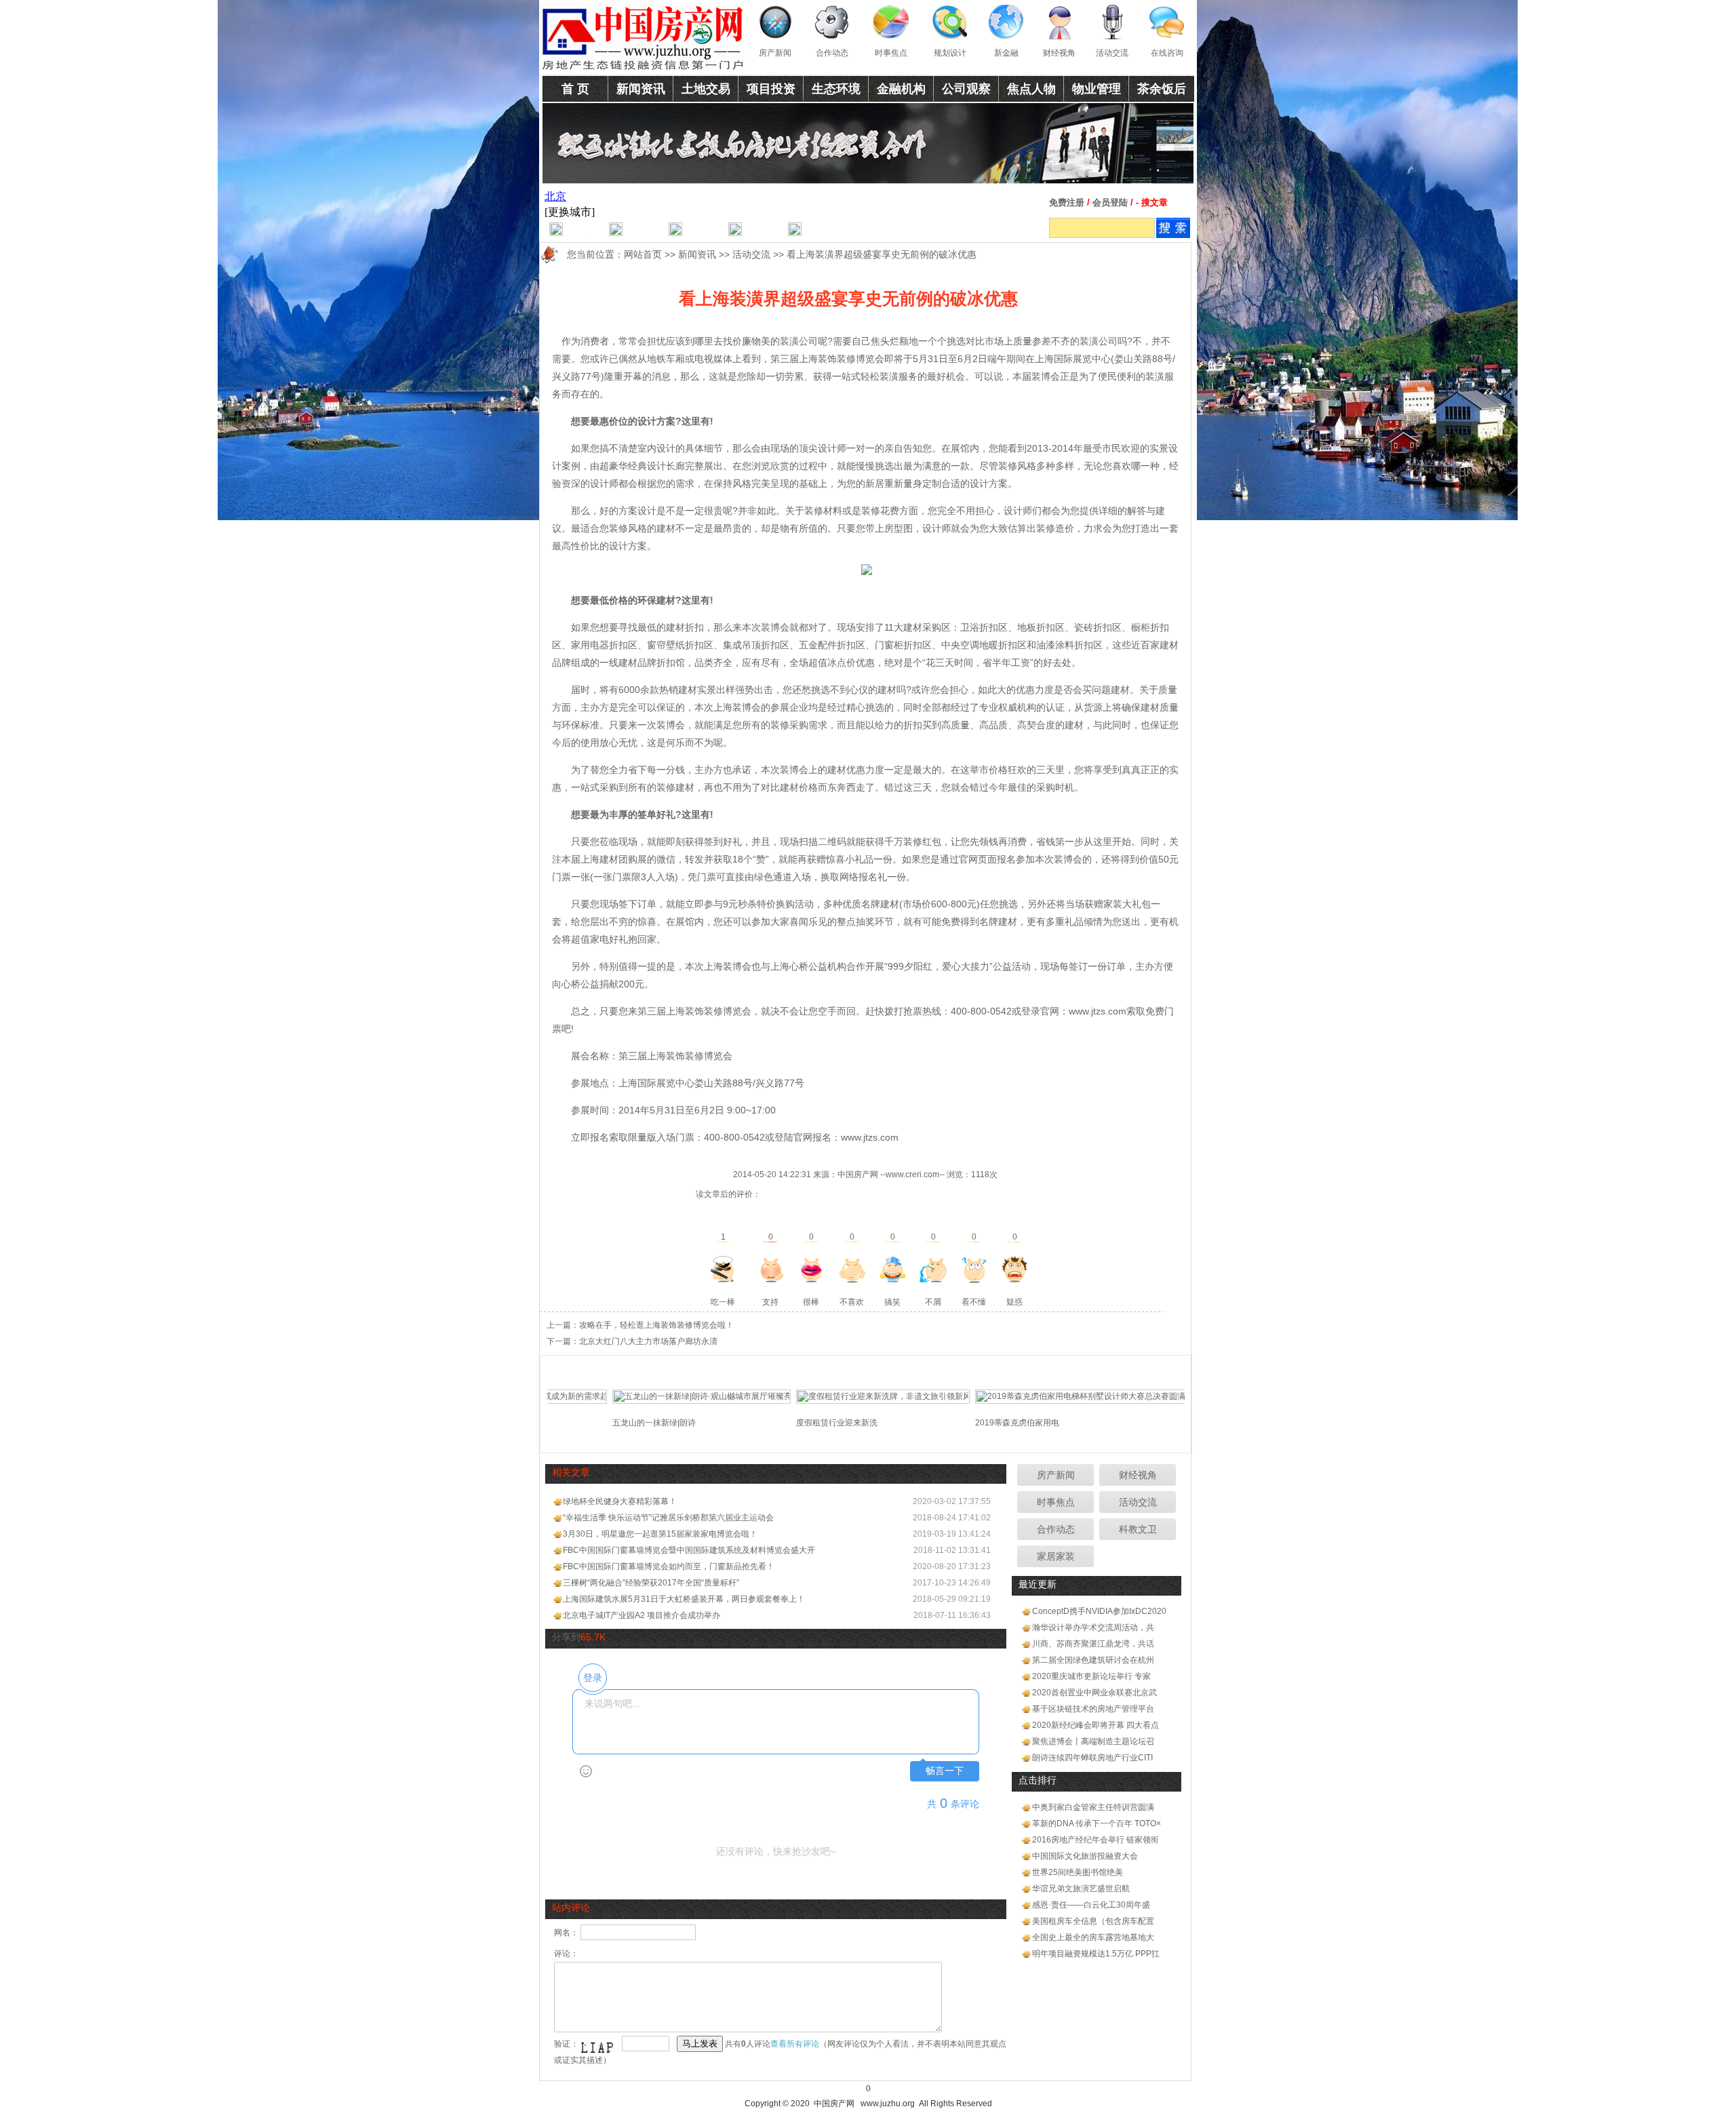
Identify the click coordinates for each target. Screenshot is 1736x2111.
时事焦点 (891, 53)
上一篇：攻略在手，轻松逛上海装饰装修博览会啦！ (640, 1325)
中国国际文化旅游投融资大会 (1085, 1856)
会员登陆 (1110, 202)
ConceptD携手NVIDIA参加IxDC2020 (1099, 1611)
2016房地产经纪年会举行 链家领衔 (1096, 1840)
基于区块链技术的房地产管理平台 (1093, 1709)
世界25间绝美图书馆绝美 (1078, 1872)
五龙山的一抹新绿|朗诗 (610, 1423)
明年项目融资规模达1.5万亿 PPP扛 (1096, 1954)
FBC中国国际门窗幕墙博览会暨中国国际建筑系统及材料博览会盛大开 (689, 1550)
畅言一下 (945, 1771)
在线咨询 (1167, 53)
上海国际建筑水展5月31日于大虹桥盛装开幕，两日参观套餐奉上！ (684, 1599)
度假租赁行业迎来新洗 (793, 1423)
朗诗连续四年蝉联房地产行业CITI (1092, 1758)
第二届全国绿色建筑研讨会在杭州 (1093, 1660)
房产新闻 (775, 53)
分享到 (566, 1637)
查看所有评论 (795, 2044)
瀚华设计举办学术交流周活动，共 (1093, 1627)
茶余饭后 (1162, 89)
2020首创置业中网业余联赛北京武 (1094, 1693)
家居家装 (1056, 1556)
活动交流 (1112, 53)
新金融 (1006, 53)
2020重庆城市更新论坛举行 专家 (1091, 1676)
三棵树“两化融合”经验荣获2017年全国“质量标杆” (651, 1583)
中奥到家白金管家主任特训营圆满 (1093, 1807)
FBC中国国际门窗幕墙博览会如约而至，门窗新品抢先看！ (669, 1566)
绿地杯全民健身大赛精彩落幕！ (620, 1501)
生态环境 (836, 89)
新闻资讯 (641, 89)
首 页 (575, 89)
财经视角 (1059, 53)
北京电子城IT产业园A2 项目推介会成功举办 (642, 1615)
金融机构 (901, 89)
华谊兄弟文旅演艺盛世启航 (1081, 1889)
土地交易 (706, 89)
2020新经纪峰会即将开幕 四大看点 (1096, 1725)
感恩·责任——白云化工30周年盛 (1091, 1905)
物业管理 (1097, 89)
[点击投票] (723, 1269)
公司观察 (966, 89)
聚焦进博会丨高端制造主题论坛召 (1093, 1741)
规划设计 (950, 53)
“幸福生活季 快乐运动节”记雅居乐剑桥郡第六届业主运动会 (668, 1518)
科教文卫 (1138, 1529)
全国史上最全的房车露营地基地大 (1093, 1937)
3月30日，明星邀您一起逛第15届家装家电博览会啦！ (660, 1534)
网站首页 (643, 254)
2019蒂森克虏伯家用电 (973, 1423)
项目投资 (771, 89)
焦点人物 (1031, 89)
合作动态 (832, 53)
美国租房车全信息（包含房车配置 (1093, 1921)
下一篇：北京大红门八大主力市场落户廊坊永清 (632, 1341)
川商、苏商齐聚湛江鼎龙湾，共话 (1093, 1644)
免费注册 (1067, 202)
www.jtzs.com (1098, 1011)
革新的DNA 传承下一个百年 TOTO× (1097, 1823)
